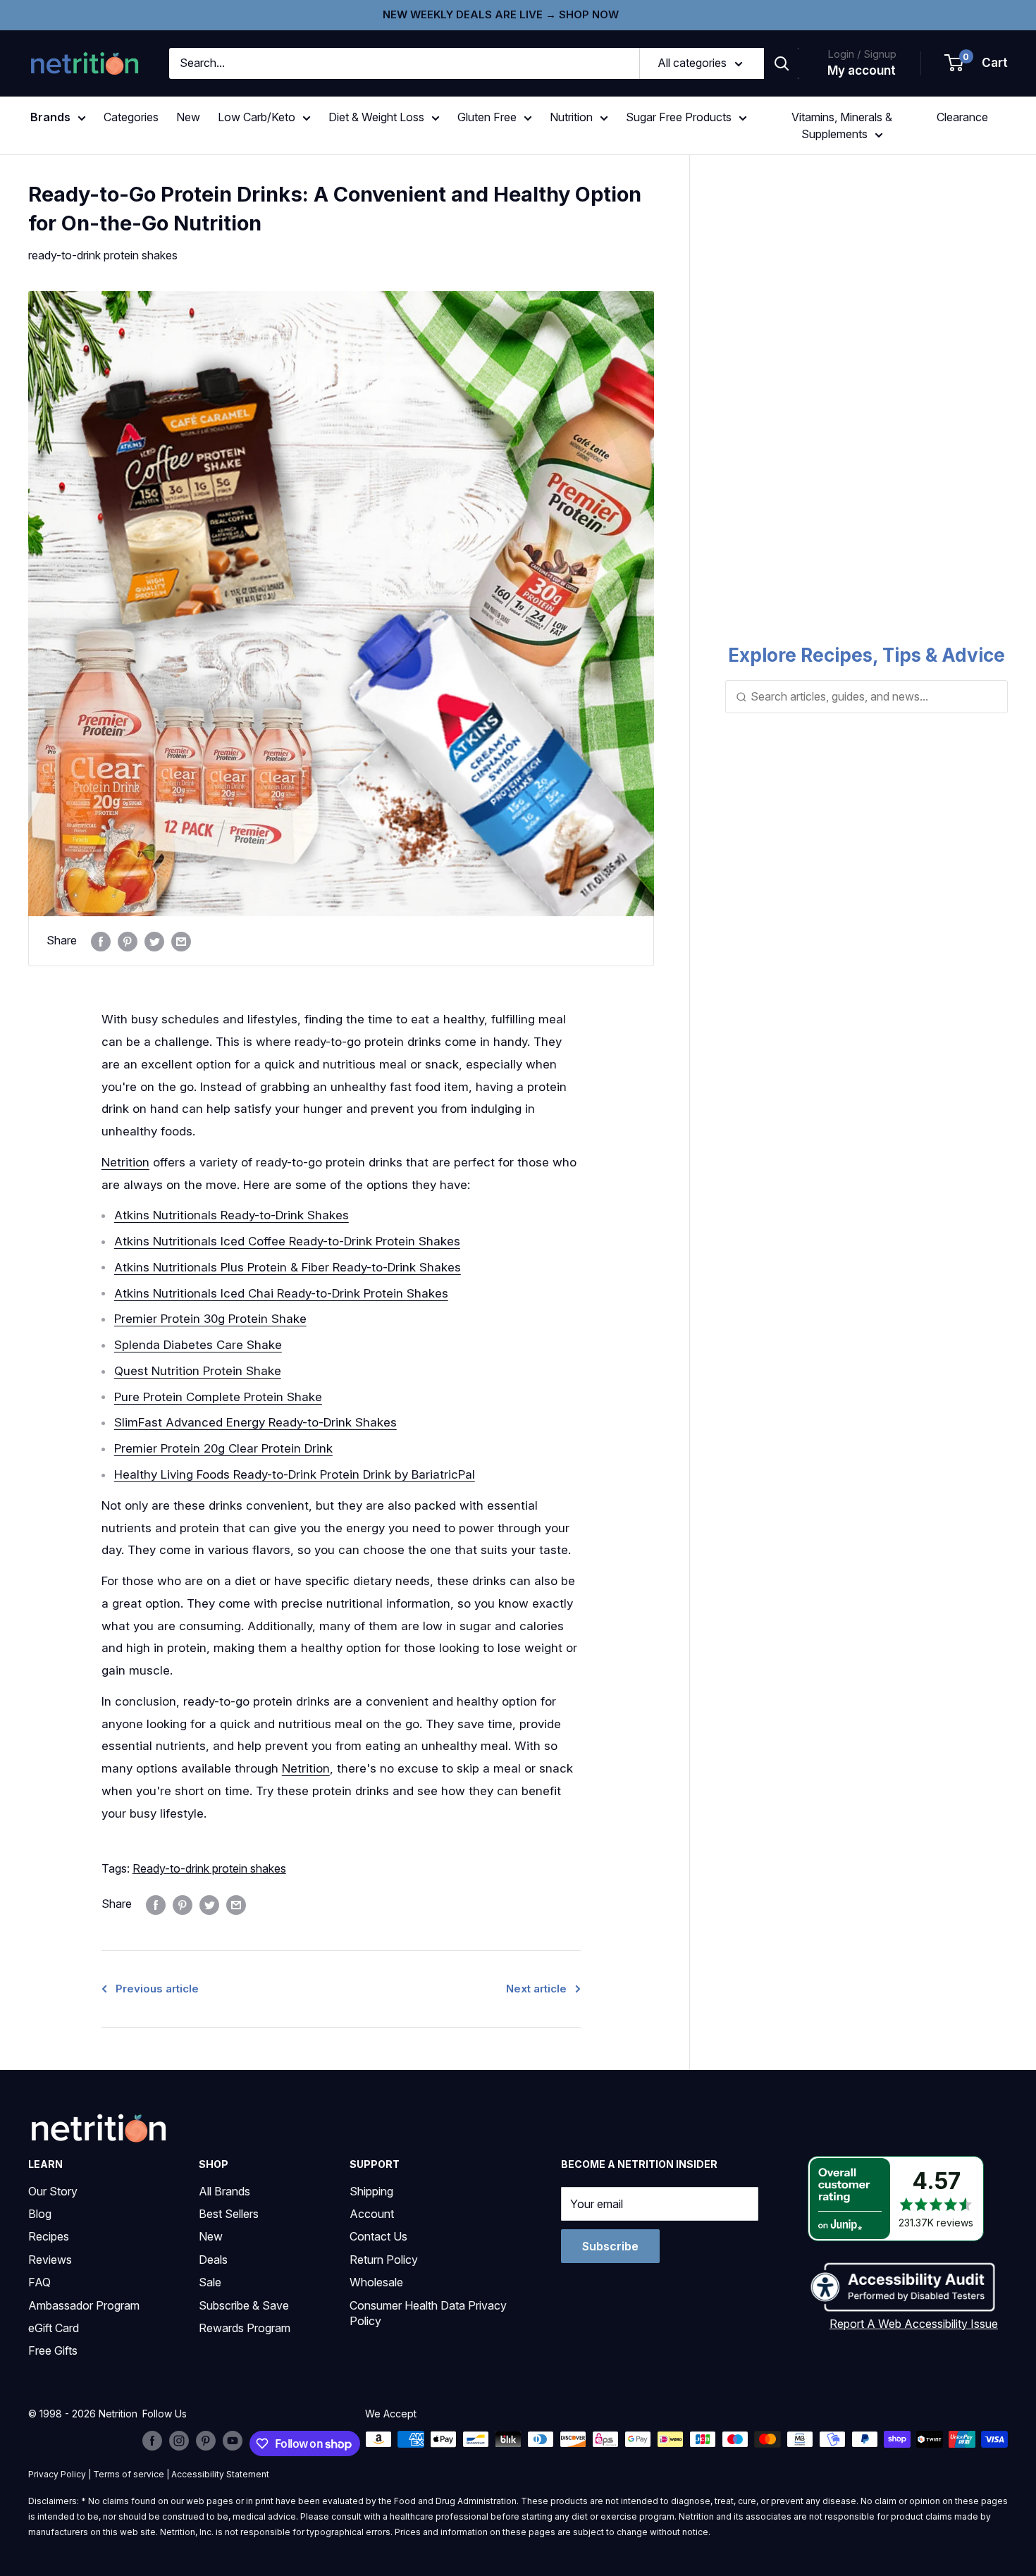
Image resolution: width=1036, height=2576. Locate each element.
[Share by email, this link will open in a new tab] (181, 941)
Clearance (962, 117)
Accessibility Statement (220, 2474)
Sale (210, 2282)
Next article (536, 1989)
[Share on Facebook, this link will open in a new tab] (101, 941)
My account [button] (862, 70)
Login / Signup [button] (862, 54)
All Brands (224, 2191)
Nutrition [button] (571, 117)
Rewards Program (245, 2328)
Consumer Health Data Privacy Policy (428, 2313)
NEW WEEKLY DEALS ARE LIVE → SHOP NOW (501, 14)
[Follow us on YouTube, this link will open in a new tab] (233, 2441)
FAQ (39, 2282)
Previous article (157, 1989)
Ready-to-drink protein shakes (209, 1868)
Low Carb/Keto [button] (257, 117)
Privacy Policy (57, 2474)
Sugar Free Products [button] (679, 117)
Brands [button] (50, 117)
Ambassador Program (84, 2305)
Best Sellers (229, 2214)
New (188, 117)
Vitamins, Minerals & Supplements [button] (842, 125)
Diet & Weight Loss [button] (376, 117)
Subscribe (610, 2246)
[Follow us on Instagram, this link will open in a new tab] (179, 2441)
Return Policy (384, 2260)
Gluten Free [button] (487, 117)
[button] (977, 63)
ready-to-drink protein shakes (103, 255)
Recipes (49, 2236)
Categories (131, 117)
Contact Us (378, 2236)
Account (372, 2214)
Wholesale (376, 2282)
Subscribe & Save (244, 2305)
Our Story (53, 2191)
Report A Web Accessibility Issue (914, 2324)
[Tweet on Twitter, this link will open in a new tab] (154, 941)
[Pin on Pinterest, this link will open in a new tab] (128, 941)
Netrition (125, 1162)
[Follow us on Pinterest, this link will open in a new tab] (206, 2441)
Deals (213, 2260)
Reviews (50, 2260)
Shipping (371, 2191)
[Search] (782, 63)
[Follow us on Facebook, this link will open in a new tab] (152, 2441)
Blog (40, 2214)
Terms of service (129, 2474)
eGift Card (54, 2328)
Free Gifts (53, 2350)
